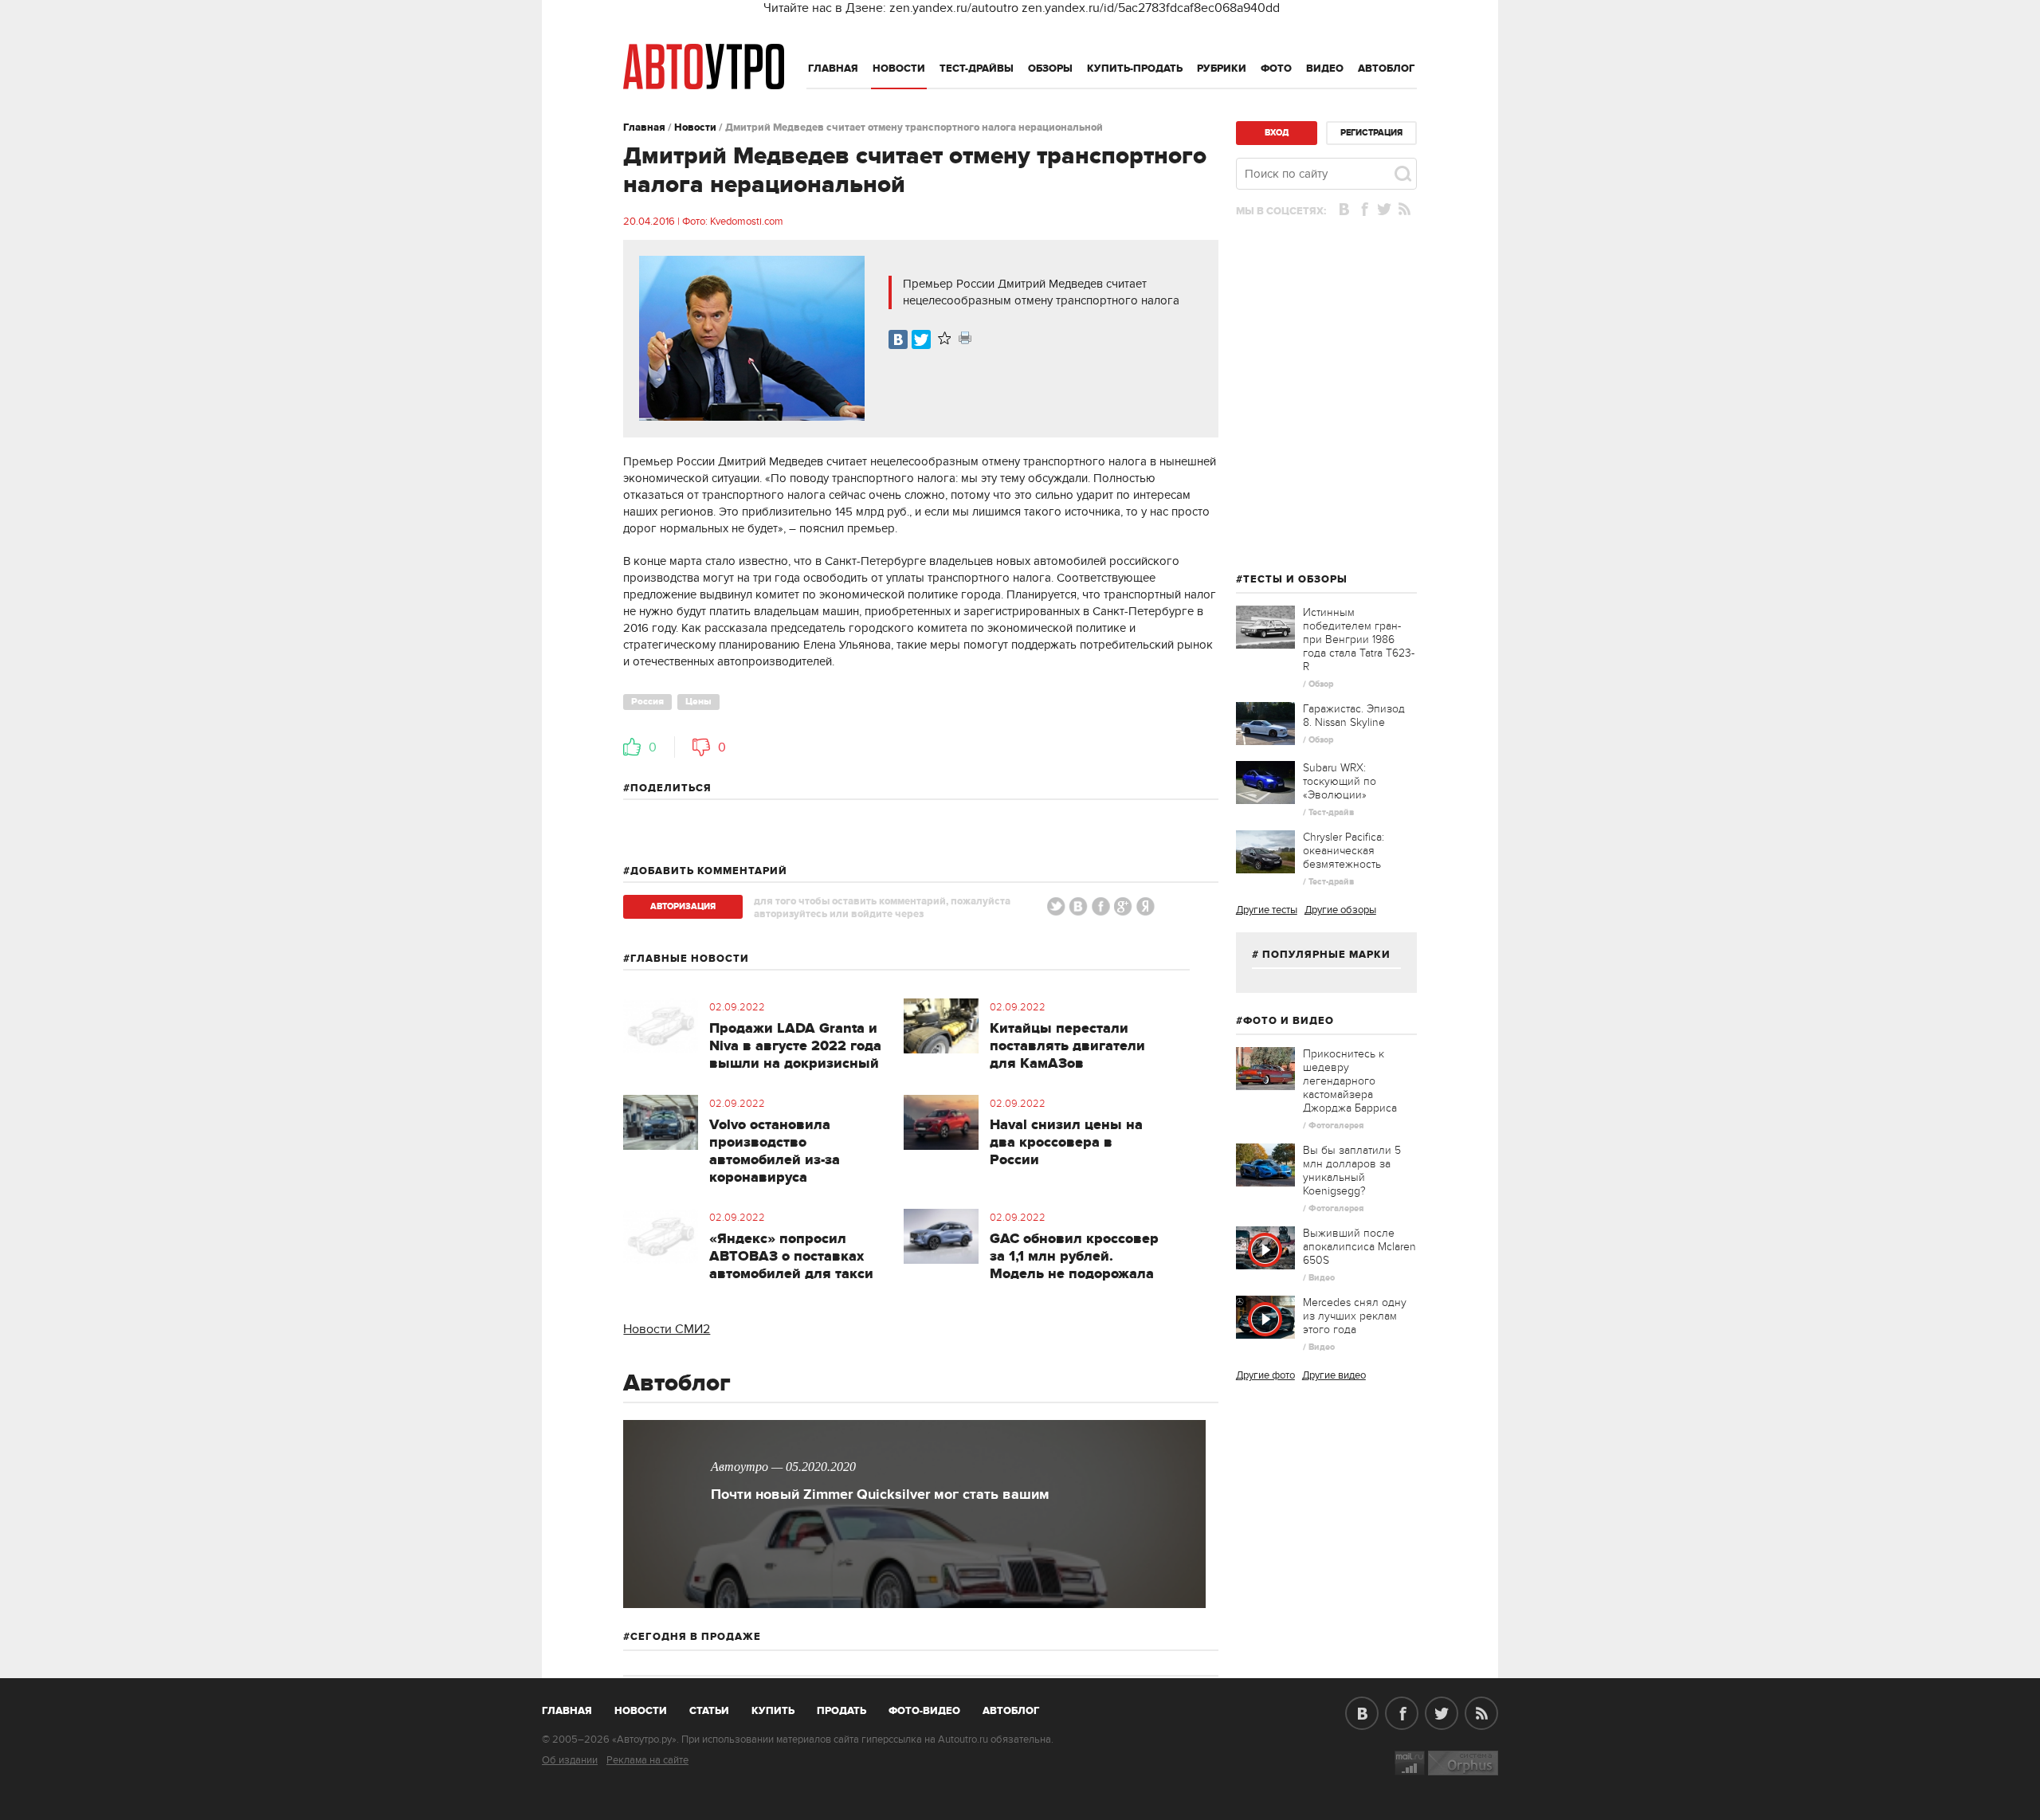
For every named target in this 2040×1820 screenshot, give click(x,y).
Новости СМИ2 (667, 1329)
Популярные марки (1326, 955)
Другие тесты (1267, 910)
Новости (899, 69)
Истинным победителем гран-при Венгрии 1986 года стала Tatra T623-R (1359, 639)
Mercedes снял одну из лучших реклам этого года (1355, 1316)
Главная (833, 69)
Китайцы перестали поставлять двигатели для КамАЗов (1067, 1046)
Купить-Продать (1135, 69)
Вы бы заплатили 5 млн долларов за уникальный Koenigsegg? (1352, 1171)
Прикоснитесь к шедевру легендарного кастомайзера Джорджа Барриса (1350, 1081)
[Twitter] (921, 339)
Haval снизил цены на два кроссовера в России (1066, 1143)
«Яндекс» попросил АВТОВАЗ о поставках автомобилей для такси (791, 1257)
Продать (841, 1711)
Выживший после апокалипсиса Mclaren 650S (1359, 1247)
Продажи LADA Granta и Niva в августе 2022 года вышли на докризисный (795, 1046)
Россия (647, 702)
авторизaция (683, 906)
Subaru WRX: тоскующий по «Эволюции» (1340, 781)
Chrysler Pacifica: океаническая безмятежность (1344, 851)
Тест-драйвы (977, 69)
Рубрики (1222, 69)
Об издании (570, 1760)
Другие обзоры (1340, 910)
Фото (1276, 69)
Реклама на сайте (647, 1760)
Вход (1277, 133)
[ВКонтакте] (898, 339)
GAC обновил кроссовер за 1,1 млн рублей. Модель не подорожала (1074, 1257)
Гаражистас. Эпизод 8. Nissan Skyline (1354, 716)
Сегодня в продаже (696, 1637)
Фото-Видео (924, 1711)
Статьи (709, 1711)
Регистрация (1371, 133)
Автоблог (1387, 69)
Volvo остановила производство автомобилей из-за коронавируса (775, 1151)
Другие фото (1265, 1375)
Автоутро (576, 1708)
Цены (698, 702)
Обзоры (1050, 69)
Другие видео (1334, 1375)
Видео (1325, 69)
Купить (773, 1711)
